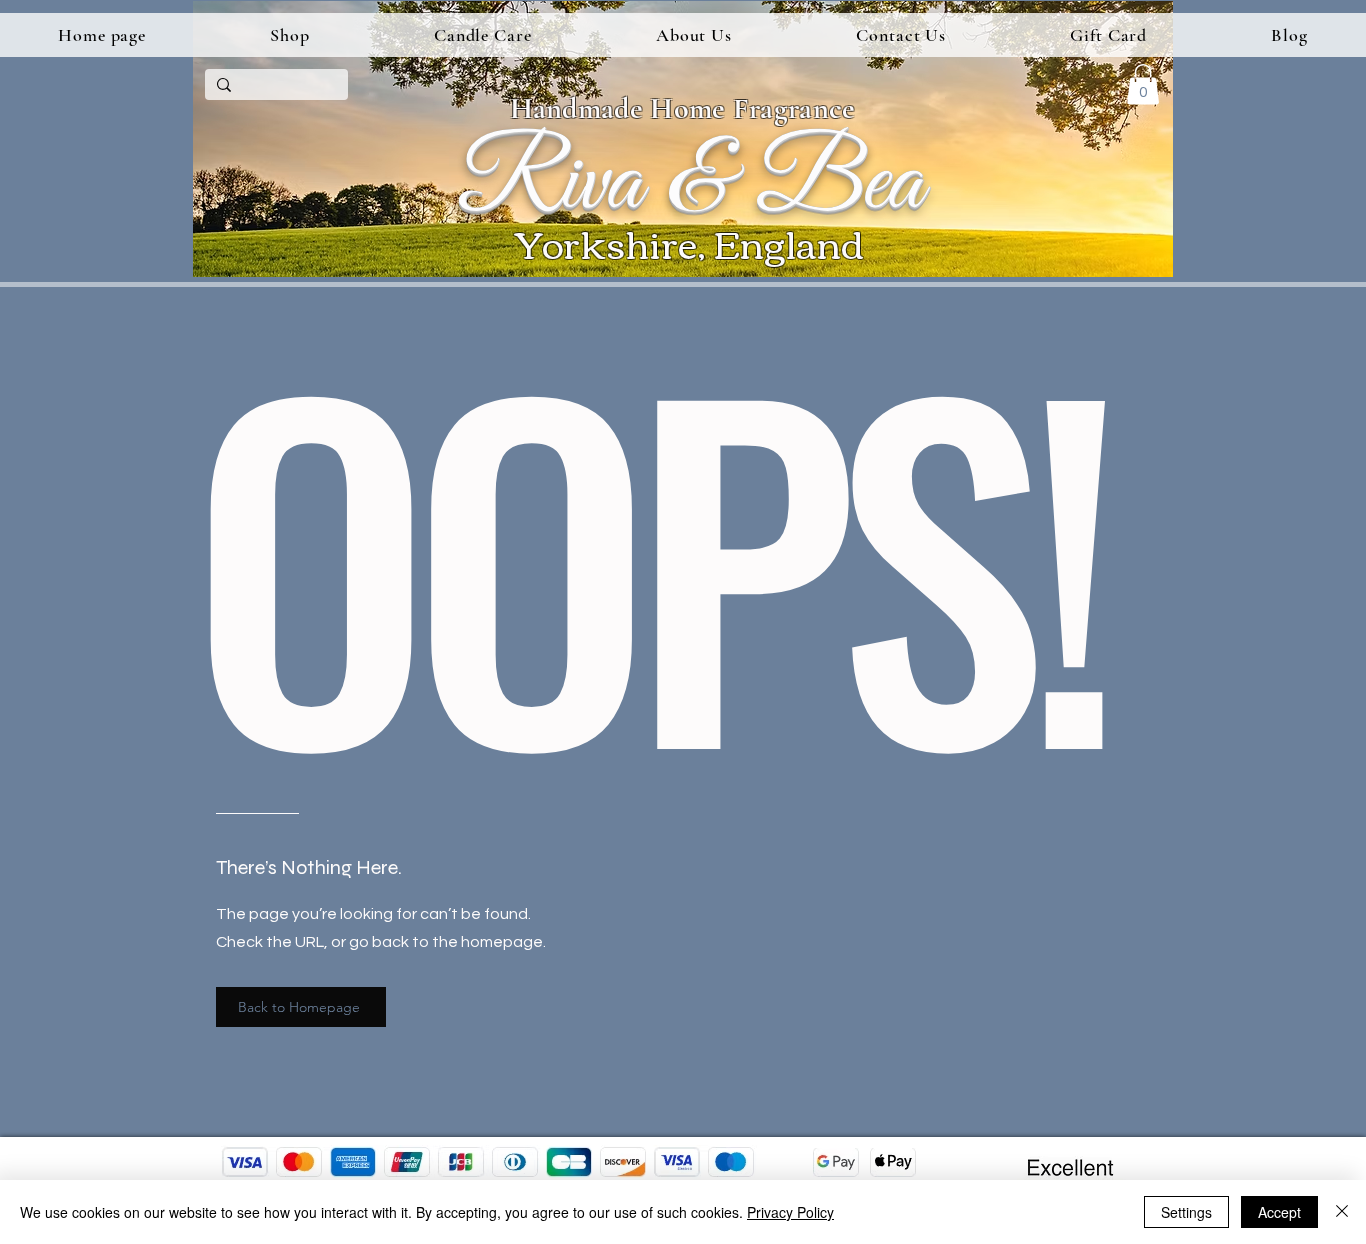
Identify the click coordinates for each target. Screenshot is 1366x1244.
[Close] (1342, 1212)
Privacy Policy (790, 1212)
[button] (290, 35)
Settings (1186, 1212)
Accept (1279, 1212)
